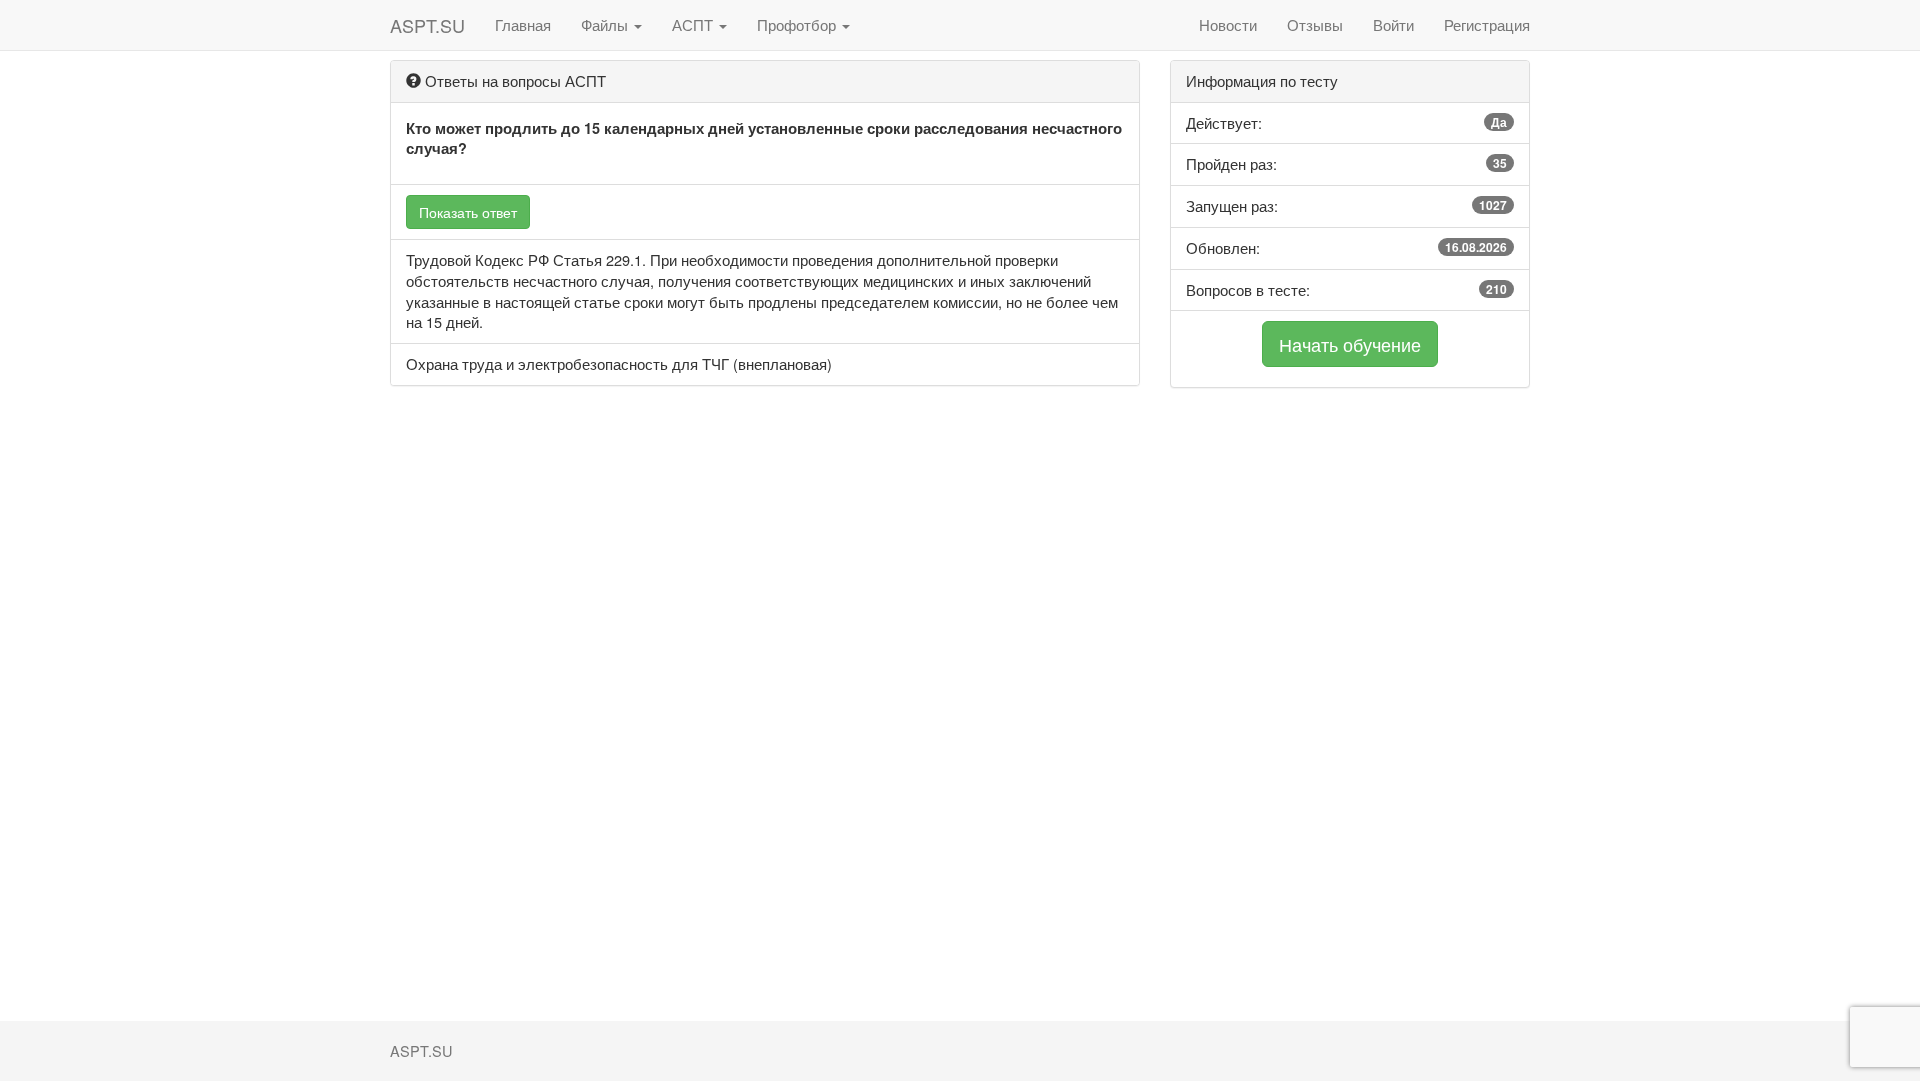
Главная (523, 24)
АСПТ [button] (694, 24)
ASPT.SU (427, 25)
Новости (1228, 24)
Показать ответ (468, 212)
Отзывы (1315, 24)
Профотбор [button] (798, 24)
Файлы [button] (606, 24)
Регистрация (1487, 24)
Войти (1393, 24)
